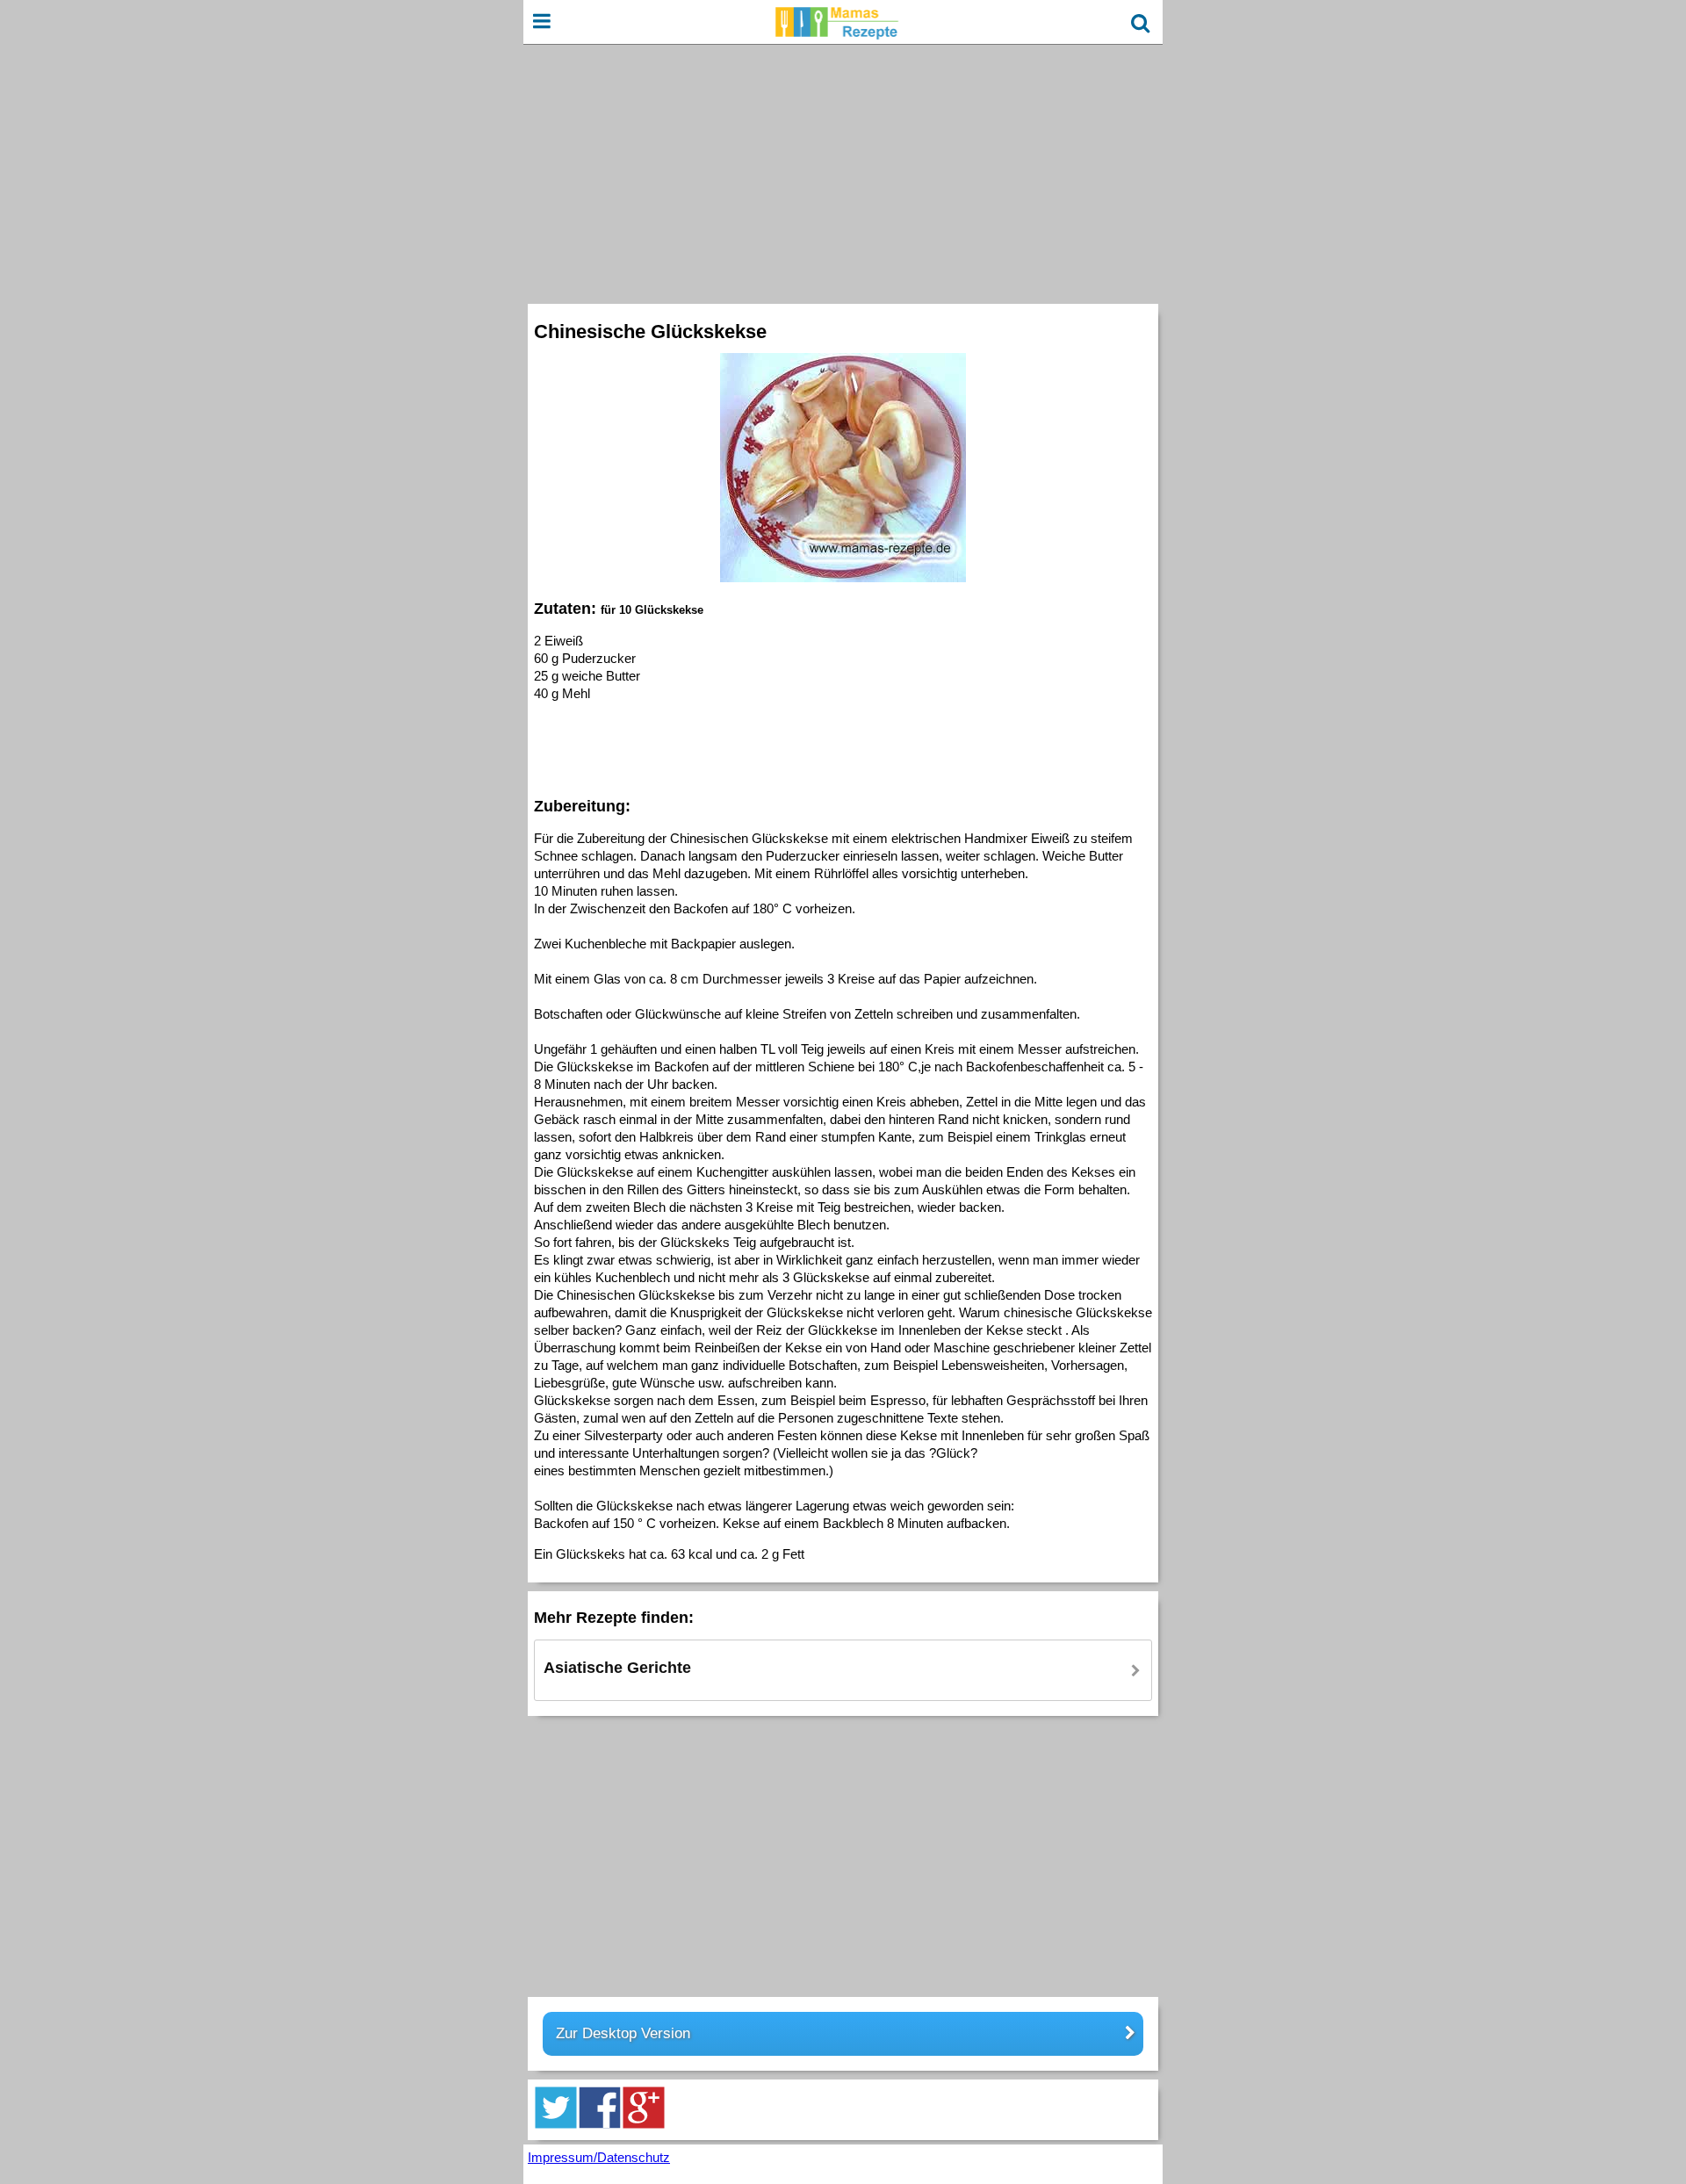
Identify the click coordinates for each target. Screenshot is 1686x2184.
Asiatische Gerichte (617, 1668)
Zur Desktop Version (623, 2033)
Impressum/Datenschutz (599, 2157)
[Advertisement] (843, 172)
